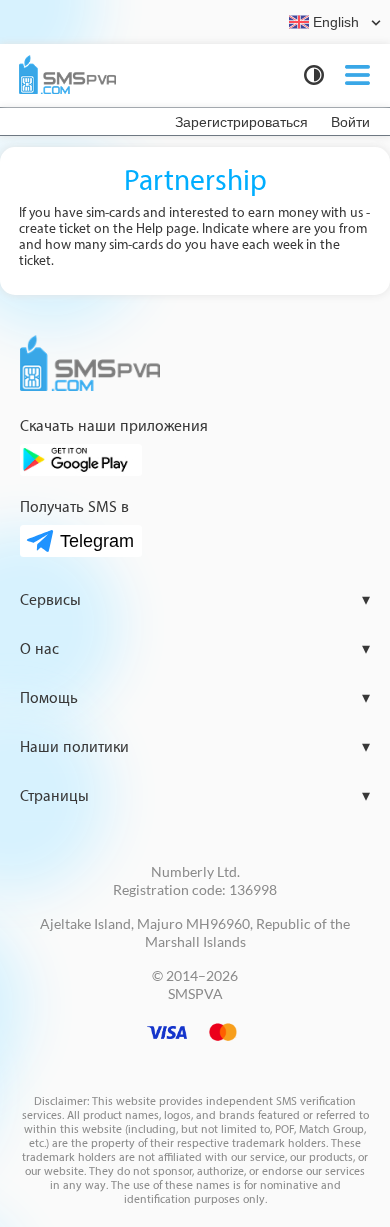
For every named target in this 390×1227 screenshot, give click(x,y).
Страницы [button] (195, 796)
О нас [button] (195, 649)
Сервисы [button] (195, 600)
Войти (350, 121)
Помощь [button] (195, 698)
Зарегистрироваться (241, 121)
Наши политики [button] (195, 747)
